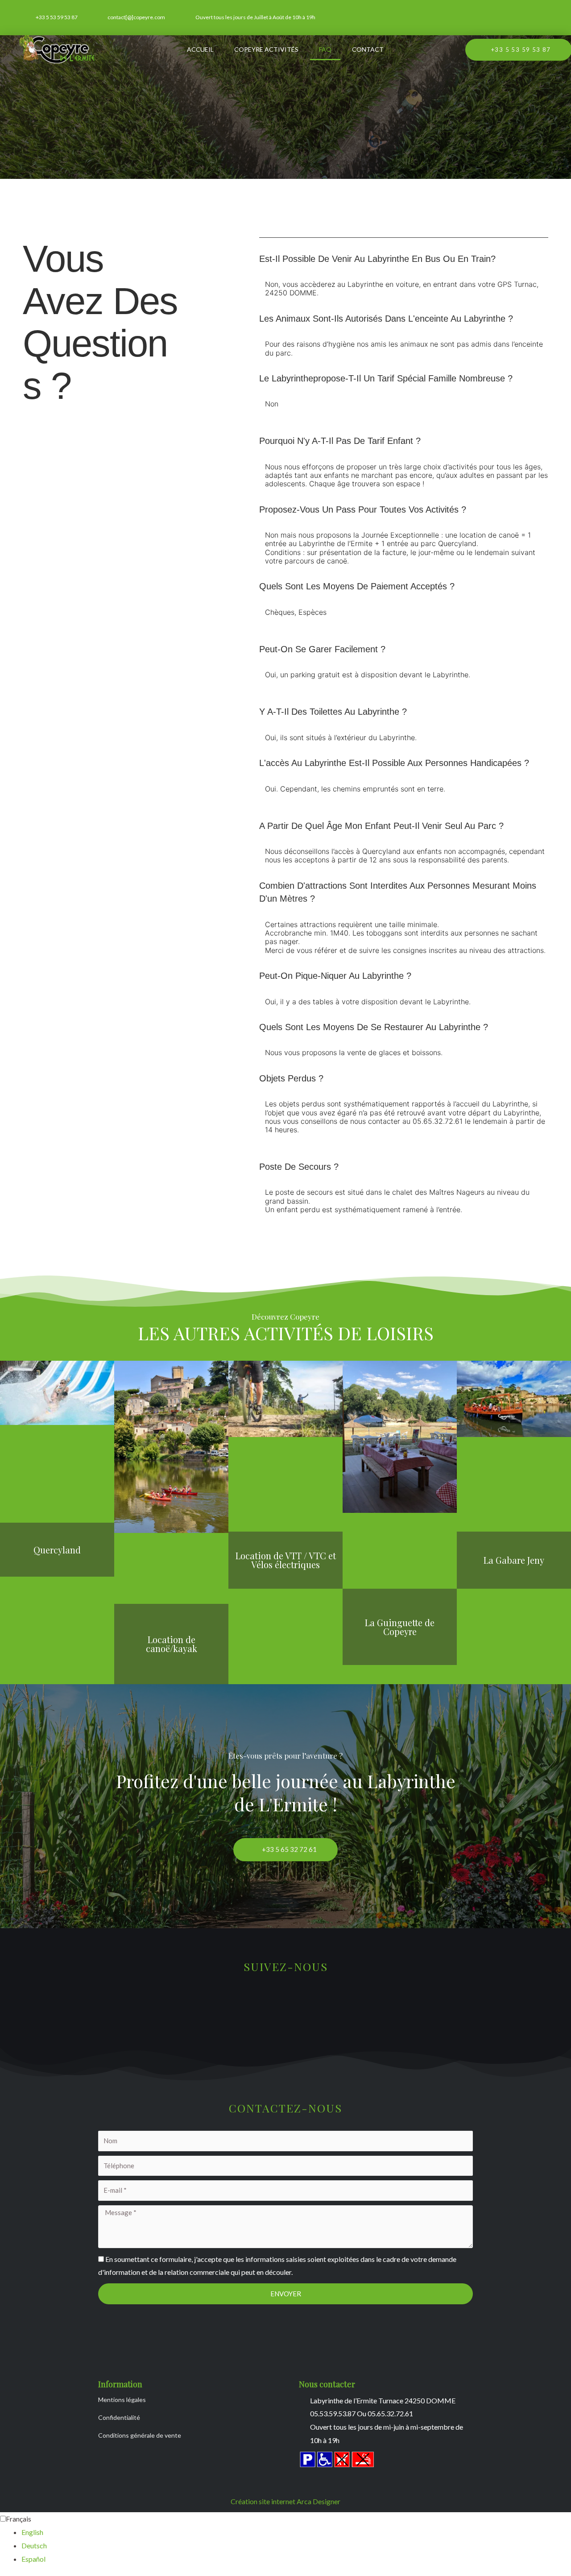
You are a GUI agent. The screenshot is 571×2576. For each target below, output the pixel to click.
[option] (296, 2532)
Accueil (200, 49)
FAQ (325, 49)
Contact (368, 49)
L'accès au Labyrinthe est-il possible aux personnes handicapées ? (394, 763)
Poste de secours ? (299, 1167)
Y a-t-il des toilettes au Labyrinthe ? (333, 712)
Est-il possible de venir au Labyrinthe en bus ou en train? (377, 259)
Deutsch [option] (34, 2545)
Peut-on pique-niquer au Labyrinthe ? (335, 976)
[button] (404, 259)
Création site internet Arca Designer (285, 2501)
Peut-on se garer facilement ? (322, 649)
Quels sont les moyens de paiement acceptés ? (357, 586)
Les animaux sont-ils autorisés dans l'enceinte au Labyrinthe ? (386, 319)
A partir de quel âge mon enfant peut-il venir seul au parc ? (381, 826)
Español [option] (33, 2559)
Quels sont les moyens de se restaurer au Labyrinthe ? (374, 1027)
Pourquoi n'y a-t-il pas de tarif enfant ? (340, 441)
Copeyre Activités (266, 49)
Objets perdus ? (291, 1078)
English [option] (32, 2532)
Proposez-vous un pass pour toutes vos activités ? (363, 509)
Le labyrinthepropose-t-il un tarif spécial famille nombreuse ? (386, 378)
